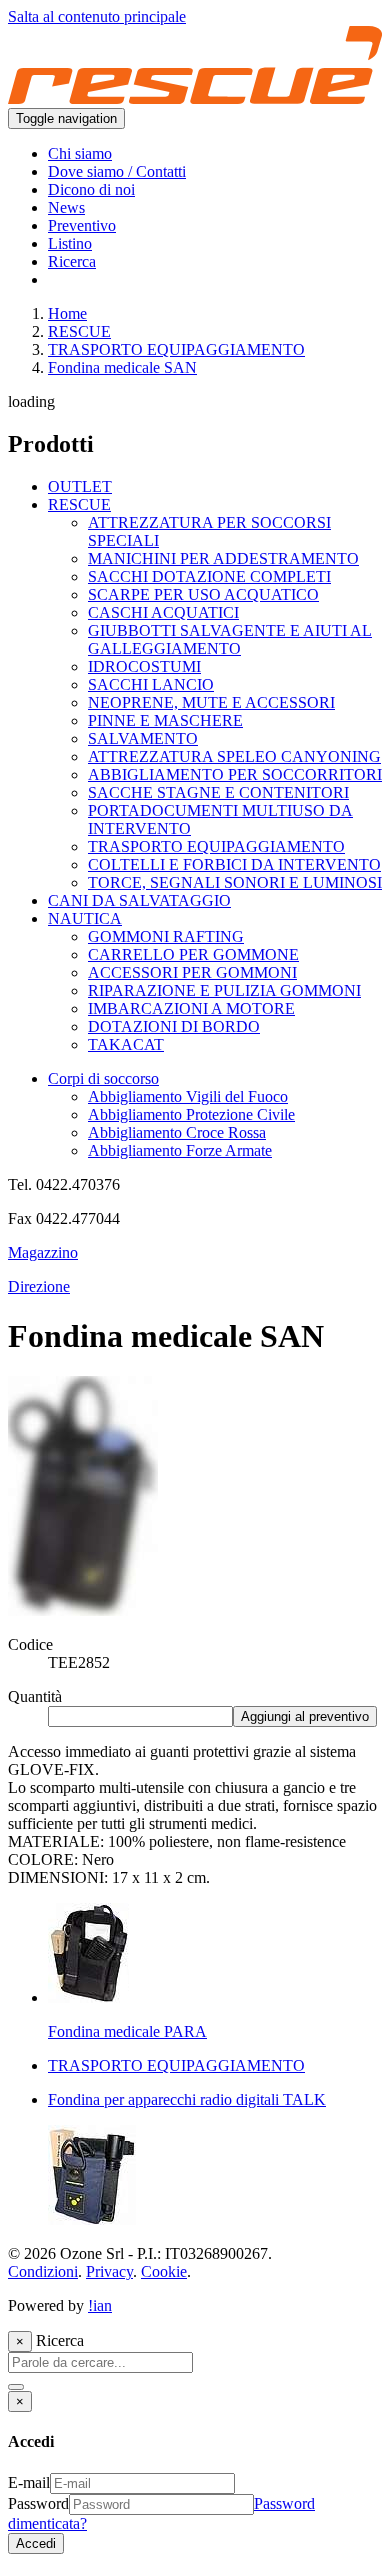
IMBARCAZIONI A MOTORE (191, 1008)
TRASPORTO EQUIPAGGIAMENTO (176, 349)
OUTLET (80, 486)
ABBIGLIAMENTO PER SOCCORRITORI (235, 774)
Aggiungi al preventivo (305, 1716)
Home (67, 313)
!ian (100, 2305)
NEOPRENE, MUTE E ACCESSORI (211, 702)
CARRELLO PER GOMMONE (193, 954)
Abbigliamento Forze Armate (180, 1150)
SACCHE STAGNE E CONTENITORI (218, 792)
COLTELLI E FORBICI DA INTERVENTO (234, 864)
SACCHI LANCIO (151, 684)
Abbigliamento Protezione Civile (191, 1114)
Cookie (164, 2271)
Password (38, 2503)
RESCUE (79, 331)
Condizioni (43, 2271)
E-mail (29, 2482)
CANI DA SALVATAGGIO (139, 900)
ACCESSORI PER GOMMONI (192, 972)
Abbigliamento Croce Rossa (177, 1132)
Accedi (36, 2543)
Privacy (109, 2271)
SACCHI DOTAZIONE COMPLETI (209, 576)
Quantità (35, 1696)
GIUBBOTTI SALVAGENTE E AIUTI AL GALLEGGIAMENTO (230, 639)
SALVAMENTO (143, 738)
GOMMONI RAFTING (166, 936)
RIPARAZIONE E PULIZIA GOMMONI (224, 990)
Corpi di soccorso (103, 1078)
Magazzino (43, 1252)
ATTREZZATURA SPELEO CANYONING (234, 756)
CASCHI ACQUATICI (163, 612)
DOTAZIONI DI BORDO (174, 1026)
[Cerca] (16, 2387)
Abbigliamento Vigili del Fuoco (188, 1096)
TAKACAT (126, 1044)
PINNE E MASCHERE (165, 720)
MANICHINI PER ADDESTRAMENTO (223, 558)
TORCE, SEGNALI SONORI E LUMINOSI (235, 882)
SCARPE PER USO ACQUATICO (203, 594)
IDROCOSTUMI (144, 666)
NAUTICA (85, 918)
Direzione (39, 1286)
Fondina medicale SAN (122, 367)
